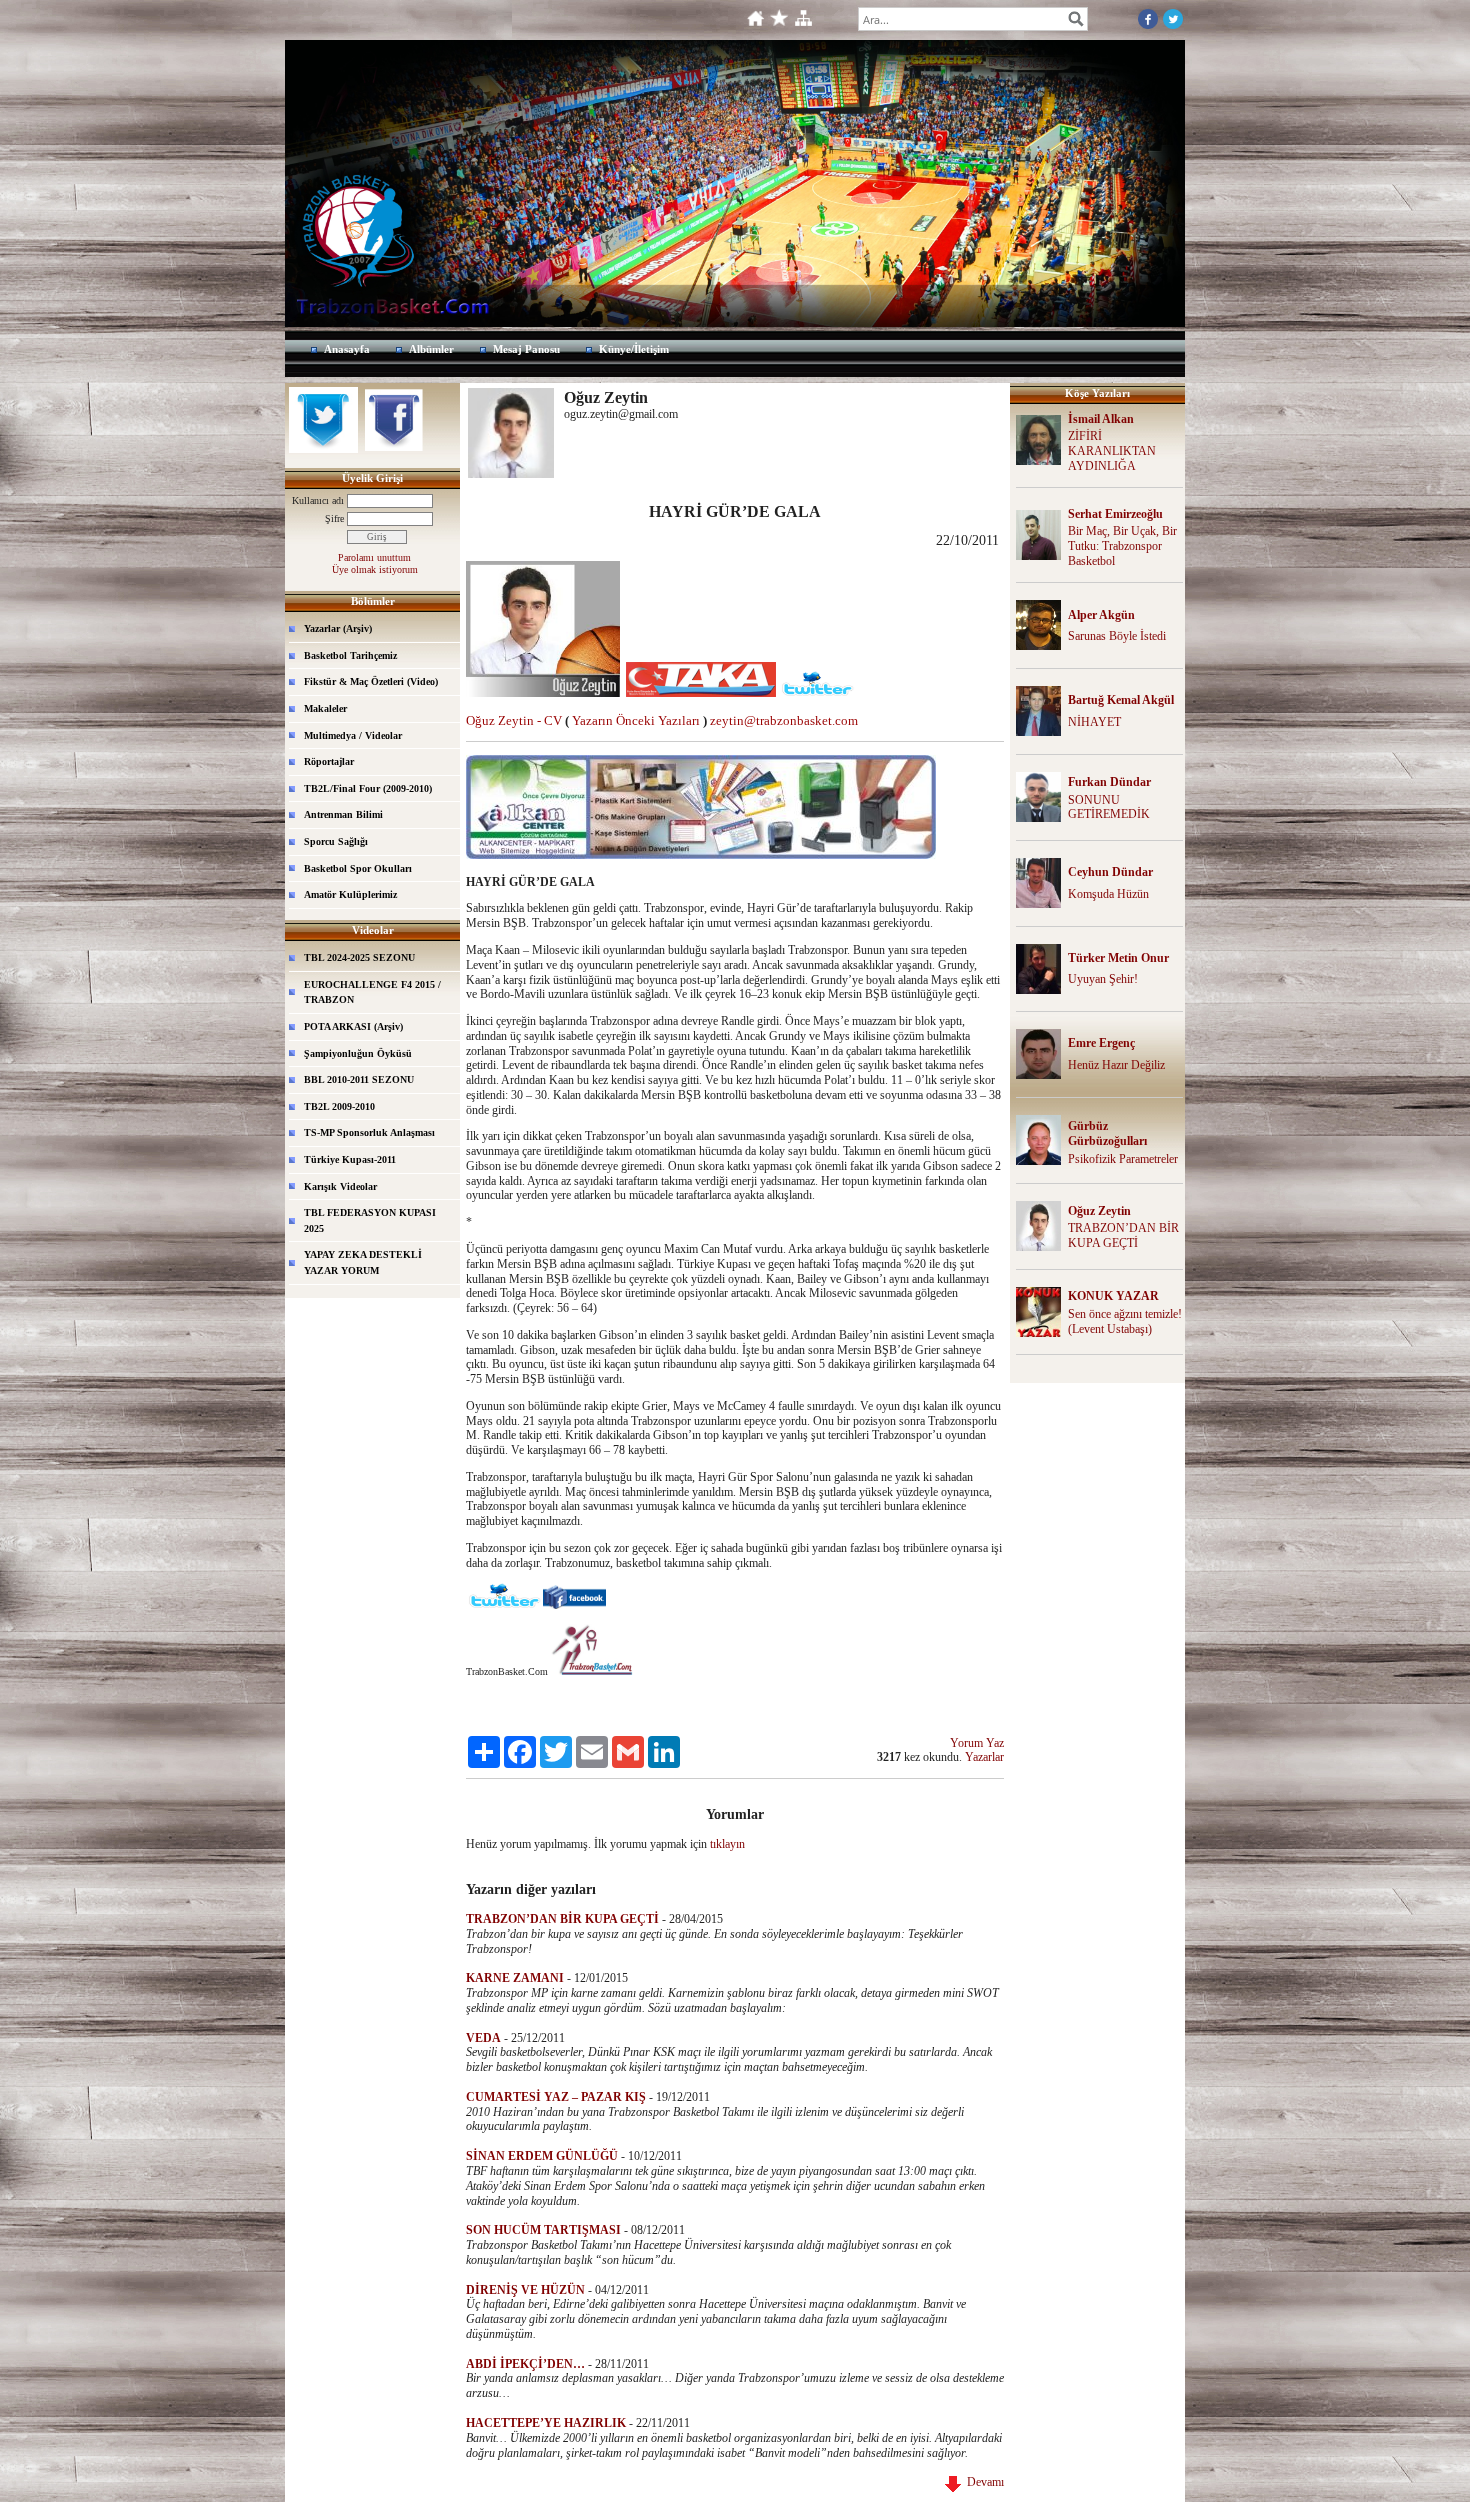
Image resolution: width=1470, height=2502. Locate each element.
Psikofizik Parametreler (1123, 1159)
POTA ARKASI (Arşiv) (353, 1026)
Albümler (431, 349)
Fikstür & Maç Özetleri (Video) (371, 681)
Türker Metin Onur (1118, 958)
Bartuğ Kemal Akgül (1121, 700)
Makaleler (325, 708)
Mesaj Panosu (526, 349)
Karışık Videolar (340, 1186)
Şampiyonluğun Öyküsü (358, 1053)
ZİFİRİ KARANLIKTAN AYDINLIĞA (1112, 451)
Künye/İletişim (634, 349)
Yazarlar (984, 1757)
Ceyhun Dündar (1110, 872)
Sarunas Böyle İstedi (1117, 636)
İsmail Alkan (1101, 419)
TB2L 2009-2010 (339, 1106)
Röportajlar (329, 761)
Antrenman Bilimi (343, 814)
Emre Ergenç (1101, 1043)
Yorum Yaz (977, 1743)
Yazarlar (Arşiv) (338, 628)
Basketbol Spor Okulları (358, 868)
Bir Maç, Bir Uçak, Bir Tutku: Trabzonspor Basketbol (1122, 546)
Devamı (982, 2482)
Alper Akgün (1101, 615)
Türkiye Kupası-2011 (350, 1159)
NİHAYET (1094, 722)
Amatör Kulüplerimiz (350, 894)
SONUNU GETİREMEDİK (1109, 807)
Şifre (334, 518)
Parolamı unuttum (374, 557)
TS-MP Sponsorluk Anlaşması (369, 1132)
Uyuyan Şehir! (1103, 979)
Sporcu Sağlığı (336, 841)
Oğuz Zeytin (1099, 1211)
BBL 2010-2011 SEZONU (359, 1079)
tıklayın (727, 1844)
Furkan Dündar (1109, 782)
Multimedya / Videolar (353, 735)
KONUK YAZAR (1113, 1296)
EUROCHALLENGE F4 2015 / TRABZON (372, 992)
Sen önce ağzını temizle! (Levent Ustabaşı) (1125, 1321)
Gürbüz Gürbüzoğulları (1107, 1133)
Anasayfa (347, 349)
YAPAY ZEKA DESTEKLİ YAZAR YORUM (363, 1262)
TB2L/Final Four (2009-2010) (368, 788)
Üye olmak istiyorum (375, 569)
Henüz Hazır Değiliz (1116, 1065)
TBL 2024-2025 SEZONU (359, 957)
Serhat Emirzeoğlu (1115, 514)
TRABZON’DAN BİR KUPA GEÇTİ (1123, 1235)
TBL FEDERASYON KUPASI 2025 (370, 1220)
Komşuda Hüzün (1108, 894)
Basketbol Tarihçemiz (350, 655)
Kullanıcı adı (318, 500)
